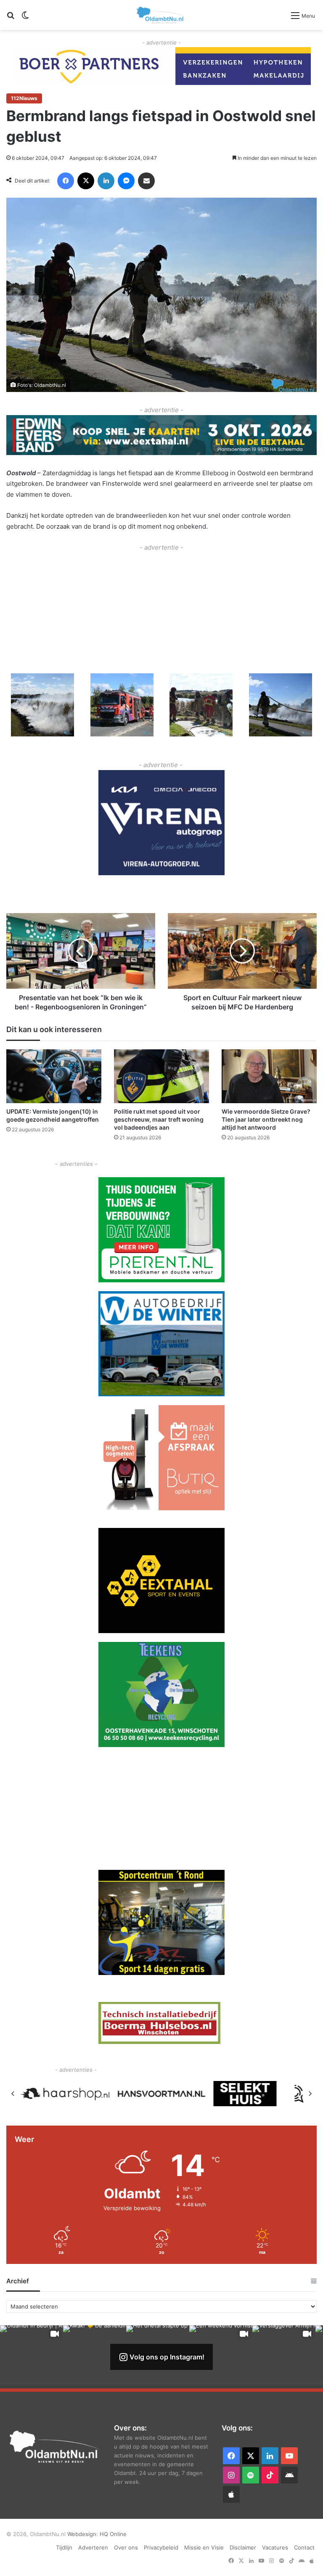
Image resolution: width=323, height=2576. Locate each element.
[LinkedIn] (106, 181)
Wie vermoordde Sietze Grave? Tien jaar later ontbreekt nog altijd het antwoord (266, 1119)
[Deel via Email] (146, 181)
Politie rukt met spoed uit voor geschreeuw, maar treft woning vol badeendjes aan (159, 1119)
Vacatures (275, 2547)
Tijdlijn (64, 2547)
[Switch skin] (25, 18)
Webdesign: (83, 2534)
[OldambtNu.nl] (161, 15)
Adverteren (93, 2547)
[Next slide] (310, 2094)
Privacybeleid (161, 2547)
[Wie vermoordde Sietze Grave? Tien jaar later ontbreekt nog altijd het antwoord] (269, 1076)
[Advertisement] (161, 612)
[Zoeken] (11, 18)
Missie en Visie (204, 2547)
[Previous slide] (13, 2094)
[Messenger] (126, 181)
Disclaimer (243, 2547)
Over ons (126, 2547)
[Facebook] (66, 181)
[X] (86, 181)
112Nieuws (24, 98)
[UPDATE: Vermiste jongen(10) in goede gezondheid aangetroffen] (54, 1076)
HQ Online (113, 2534)
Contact (304, 2547)
